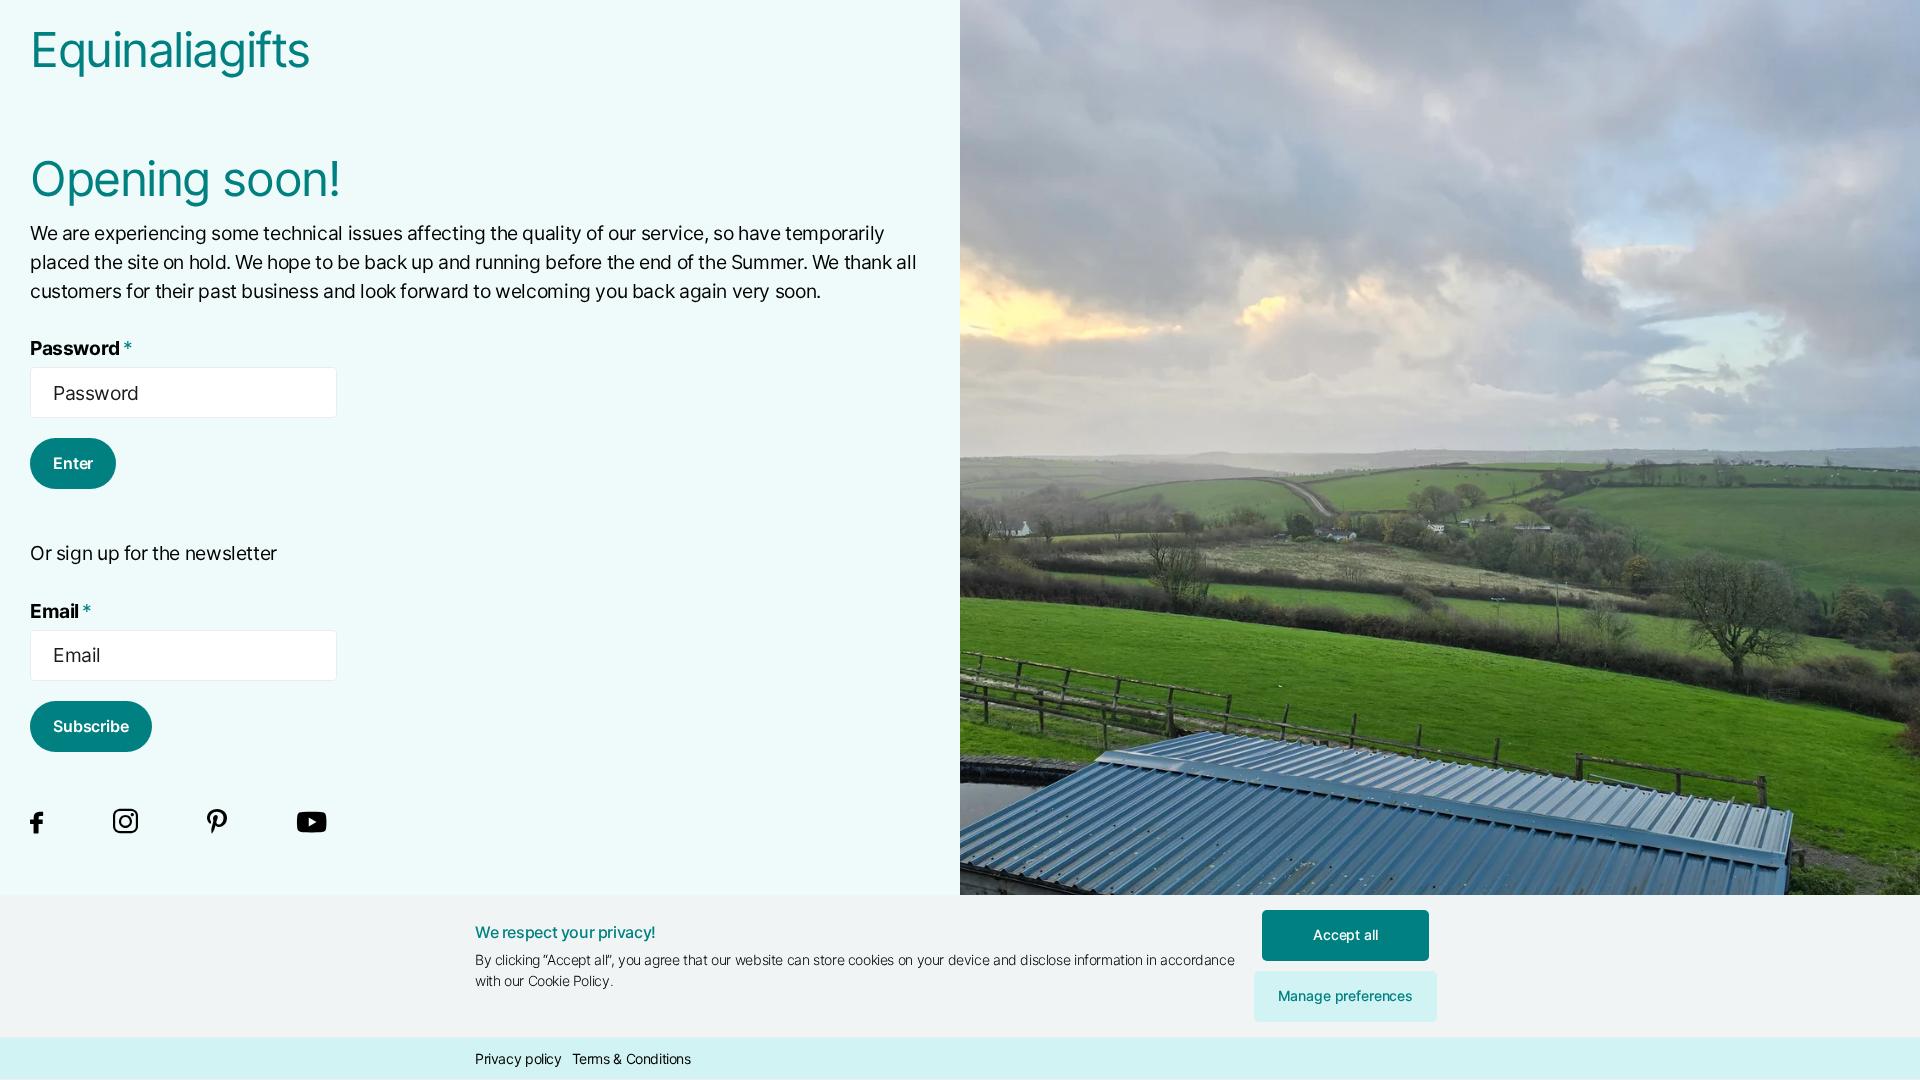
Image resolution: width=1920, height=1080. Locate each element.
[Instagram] (125, 822)
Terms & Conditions (631, 1058)
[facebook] (36, 822)
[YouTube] (312, 822)
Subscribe (91, 726)
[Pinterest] (217, 822)
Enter (73, 463)
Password (81, 348)
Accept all (1345, 934)
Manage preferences (1345, 995)
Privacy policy (518, 1058)
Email (61, 611)
